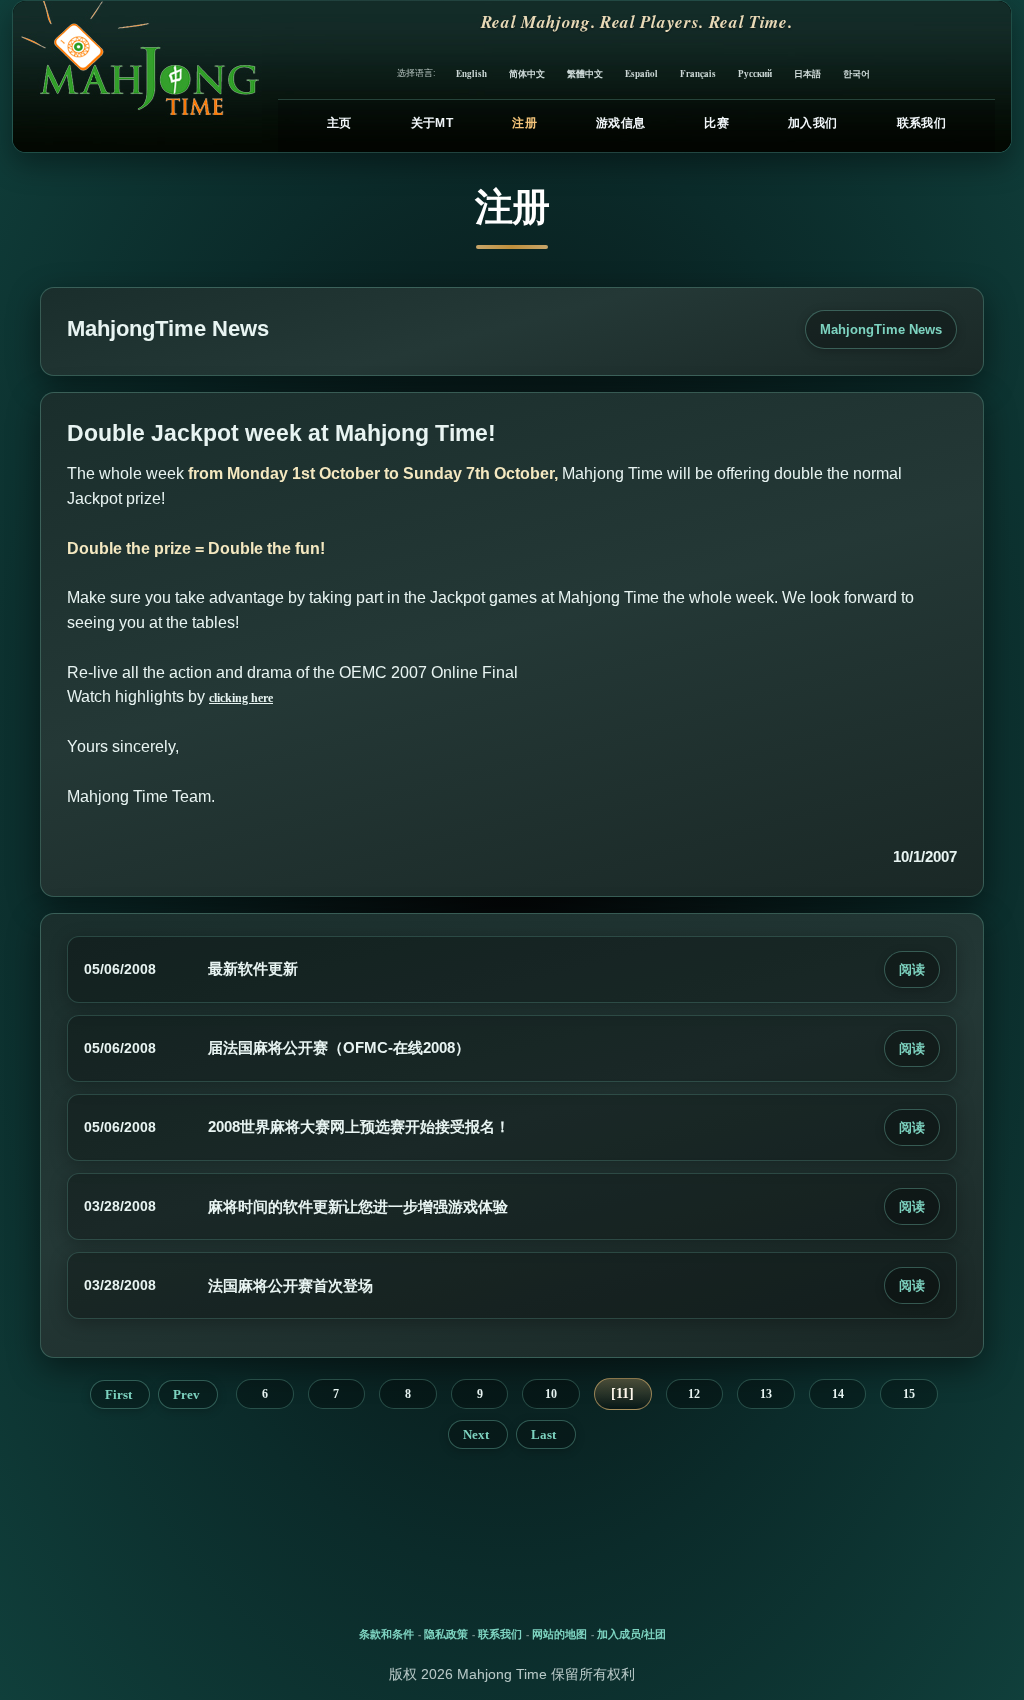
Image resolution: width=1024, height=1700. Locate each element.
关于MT (432, 123)
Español (641, 73)
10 (551, 1394)
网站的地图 (559, 1634)
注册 (524, 123)
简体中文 (527, 73)
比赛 (716, 123)
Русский (755, 73)
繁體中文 (585, 73)
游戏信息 (620, 123)
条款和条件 (386, 1634)
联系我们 (921, 123)
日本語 (807, 73)
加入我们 (812, 123)
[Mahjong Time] (137, 76)
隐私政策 (446, 1634)
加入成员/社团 (631, 1634)
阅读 (912, 969)
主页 (339, 123)
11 (622, 1393)
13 (766, 1394)
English (471, 73)
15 (909, 1394)
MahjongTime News (881, 329)
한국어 (856, 73)
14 (838, 1394)
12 (694, 1394)
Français (698, 73)
